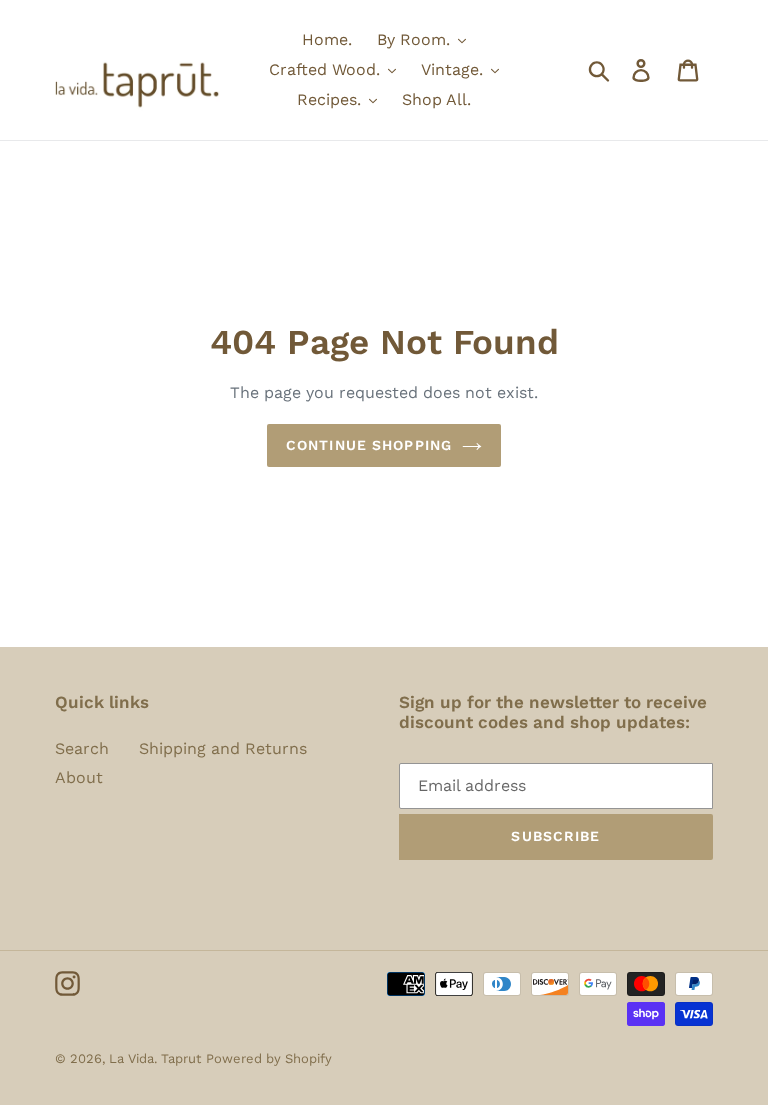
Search (82, 748)
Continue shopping (369, 445)
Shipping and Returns (223, 748)
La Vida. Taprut (155, 1058)
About (79, 777)
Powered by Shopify (269, 1058)
